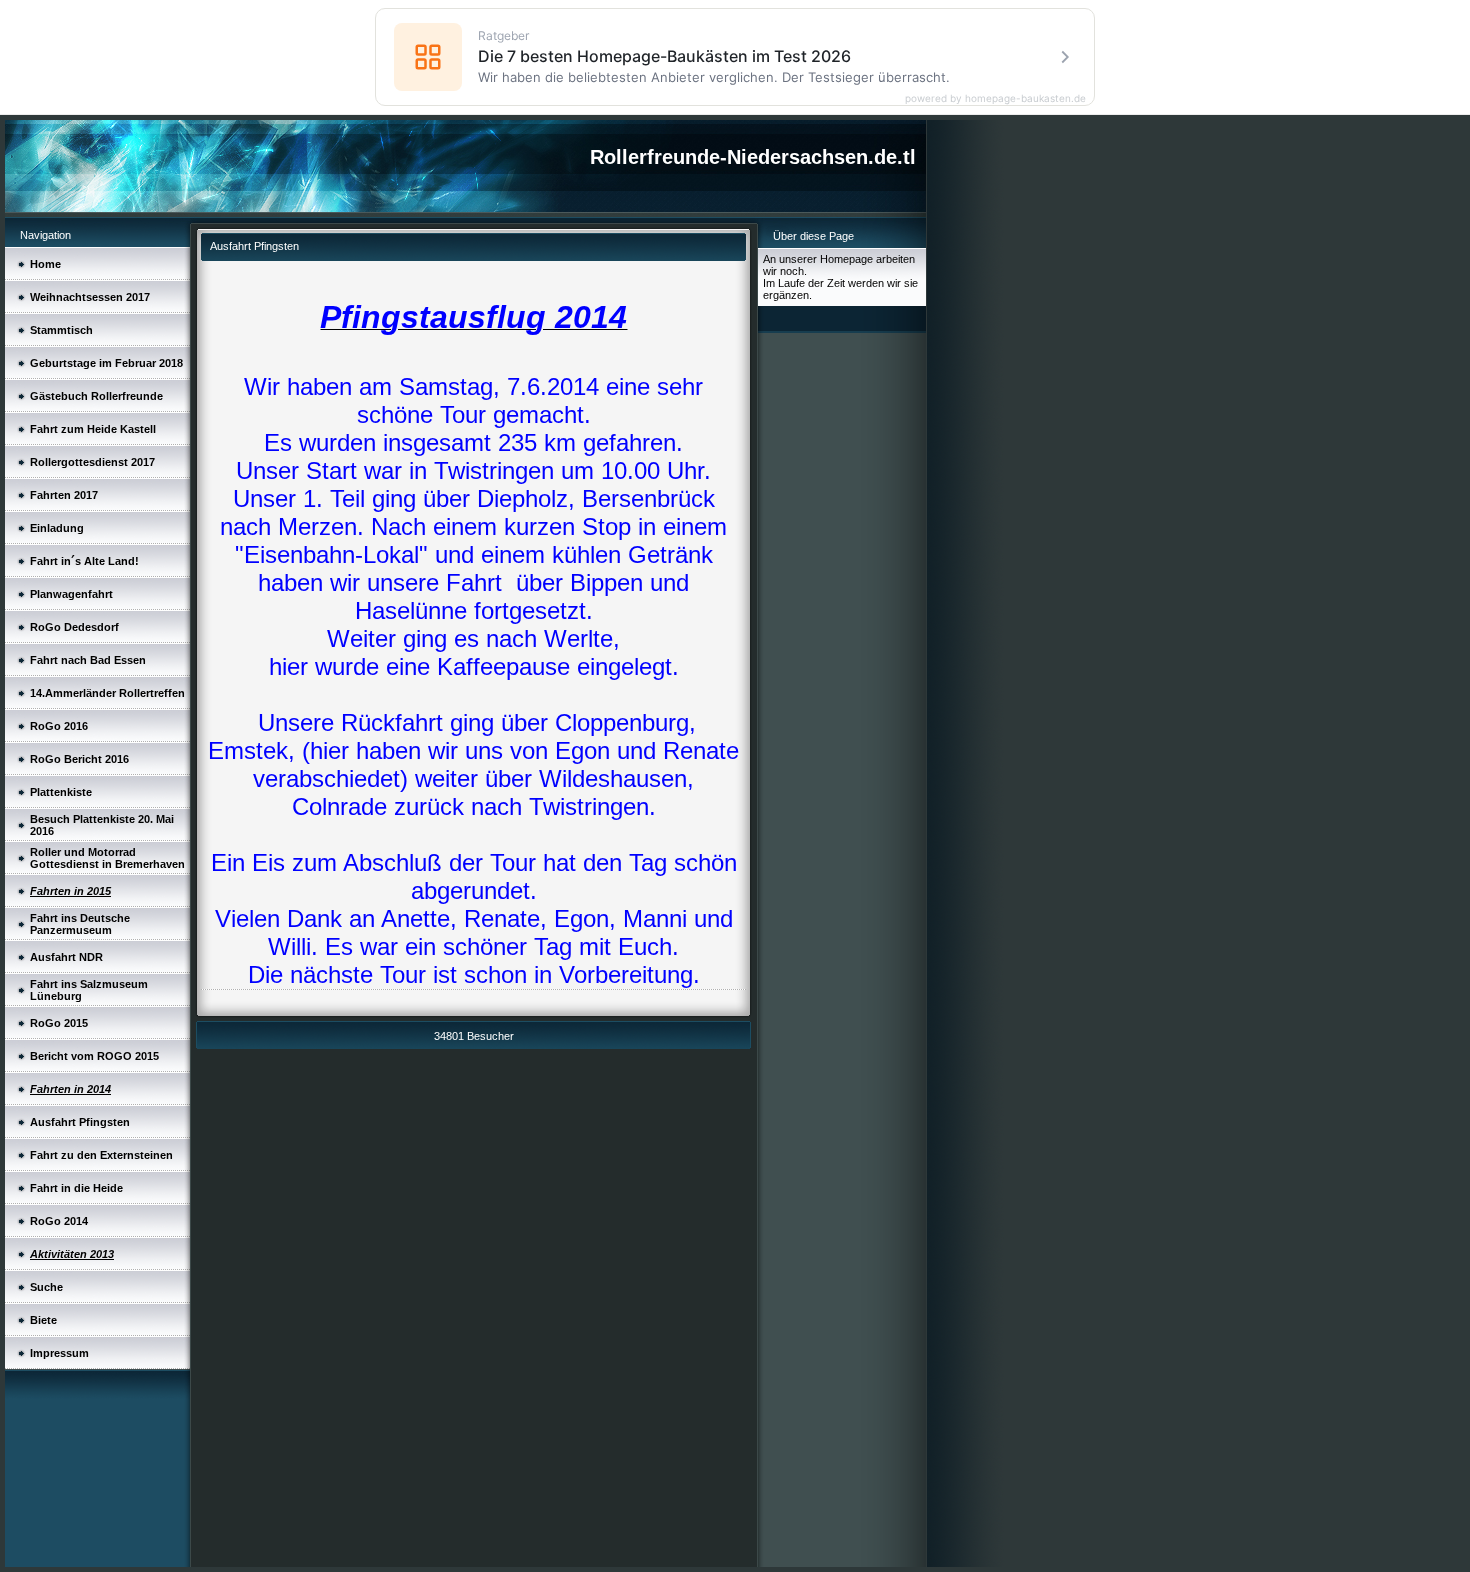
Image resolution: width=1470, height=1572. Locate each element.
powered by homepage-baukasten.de (995, 98)
